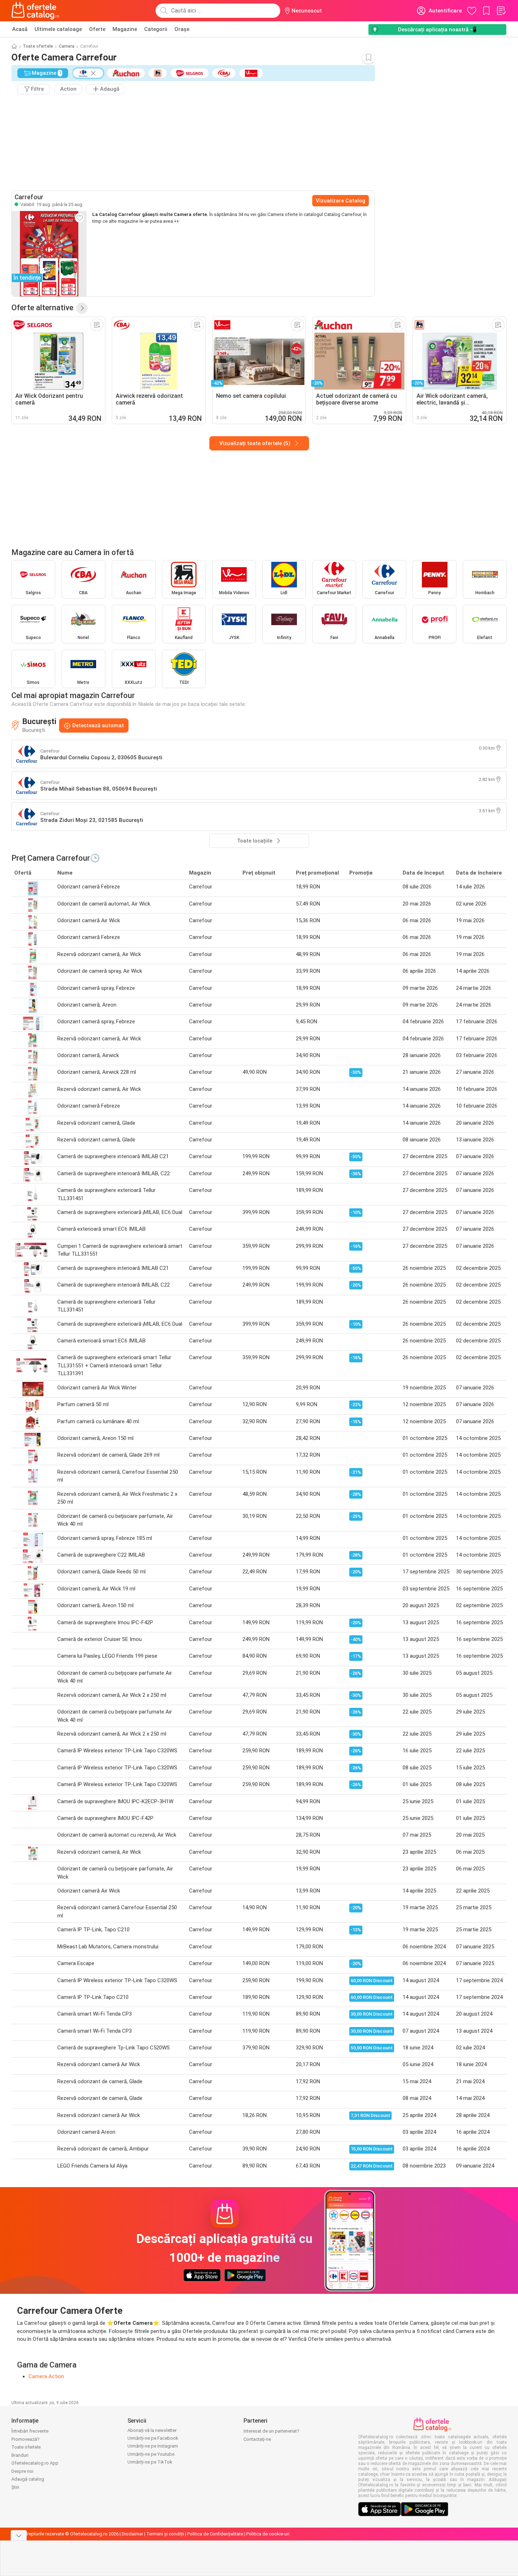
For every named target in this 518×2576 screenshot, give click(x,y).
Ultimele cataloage (58, 29)
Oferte (97, 29)
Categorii (156, 29)
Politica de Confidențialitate (215, 2534)
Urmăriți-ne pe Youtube (151, 2454)
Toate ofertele (38, 46)
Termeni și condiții (165, 2534)
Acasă (20, 29)
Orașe (182, 29)
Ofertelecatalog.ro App (35, 2463)
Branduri (20, 2455)
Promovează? (25, 2439)
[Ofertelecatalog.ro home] (35, 11)
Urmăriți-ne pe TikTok (150, 2462)
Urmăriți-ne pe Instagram (153, 2446)
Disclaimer (132, 2534)
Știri (15, 2487)
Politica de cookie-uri (268, 2534)
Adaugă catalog (28, 2479)
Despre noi (22, 2471)
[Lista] (501, 11)
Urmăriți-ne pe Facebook (153, 2438)
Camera (67, 46)
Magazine (125, 29)
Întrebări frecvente (30, 2431)
